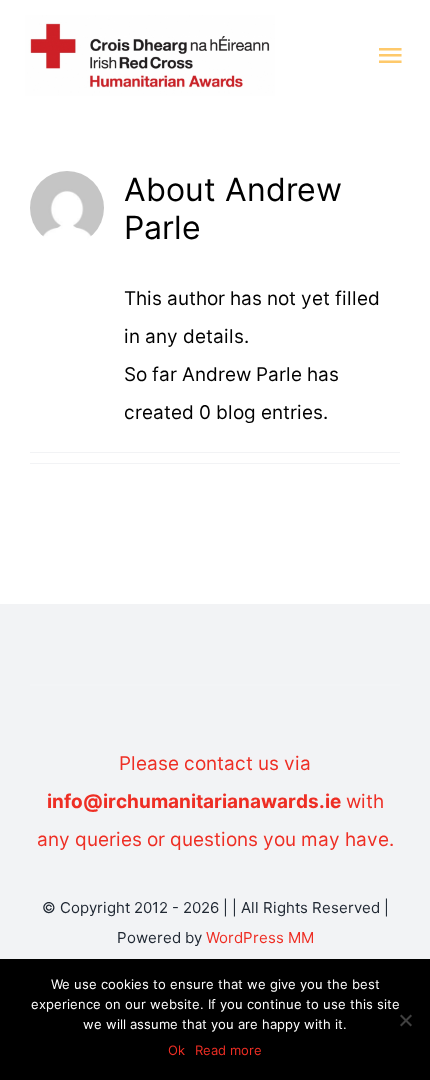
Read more (228, 1050)
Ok (176, 1050)
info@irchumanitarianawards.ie (194, 801)
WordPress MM (260, 937)
